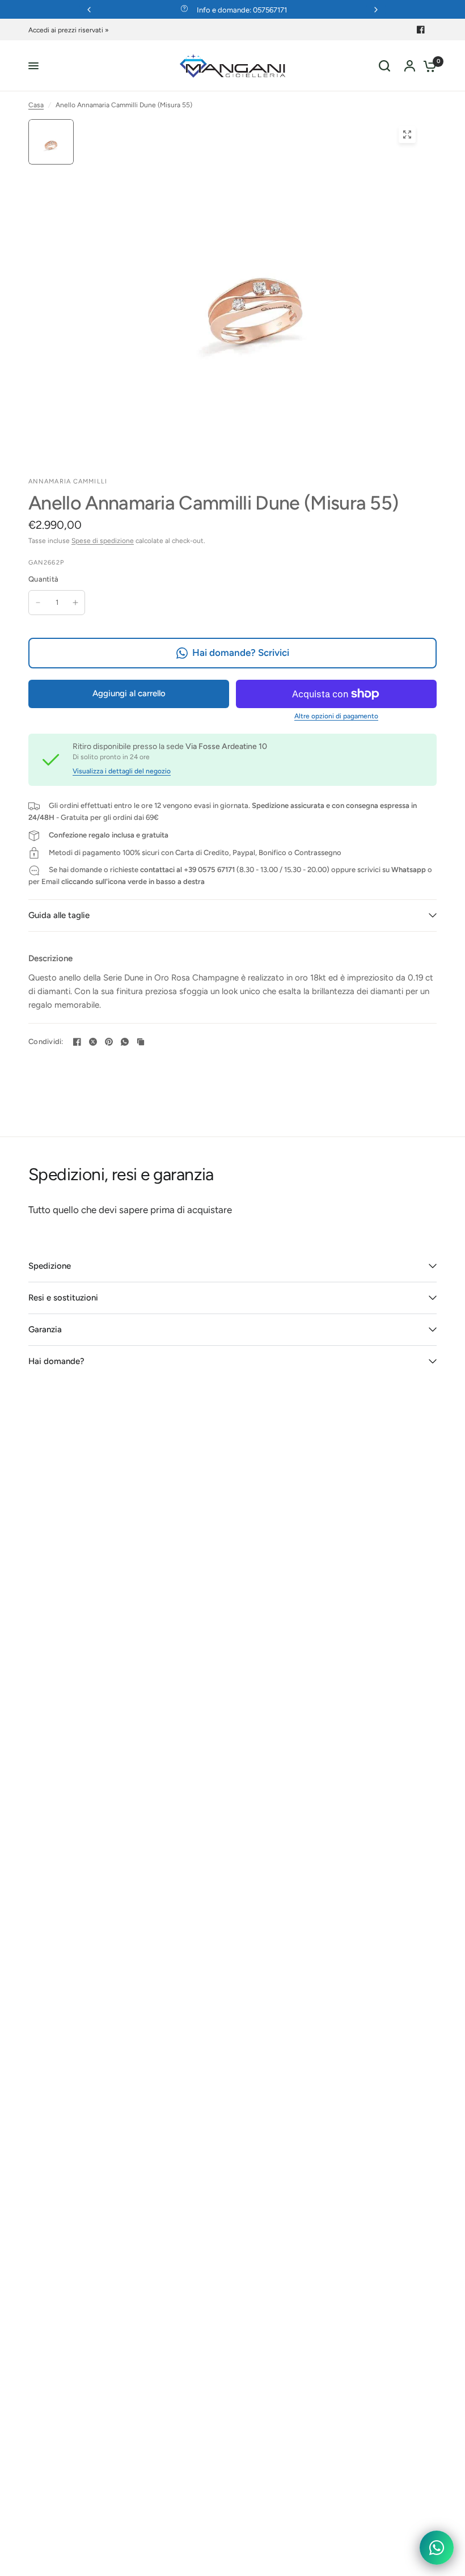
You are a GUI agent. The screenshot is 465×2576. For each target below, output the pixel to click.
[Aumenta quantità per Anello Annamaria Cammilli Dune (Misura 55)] (75, 603)
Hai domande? (56, 1361)
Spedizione (50, 1266)
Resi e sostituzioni (63, 1298)
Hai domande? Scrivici (241, 653)
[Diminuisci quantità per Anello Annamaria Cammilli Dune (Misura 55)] (38, 603)
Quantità (43, 579)
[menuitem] (71, 30)
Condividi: (46, 1041)
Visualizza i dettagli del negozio (122, 771)
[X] (93, 1042)
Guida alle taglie (59, 915)
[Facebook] (421, 30)
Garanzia (45, 1329)
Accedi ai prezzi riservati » (69, 30)
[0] (427, 66)
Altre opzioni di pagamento (336, 716)
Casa (36, 105)
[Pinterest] (109, 1042)
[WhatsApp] (125, 1042)
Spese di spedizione (103, 541)
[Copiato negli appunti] (141, 1042)
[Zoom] (407, 134)
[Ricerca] (384, 66)
